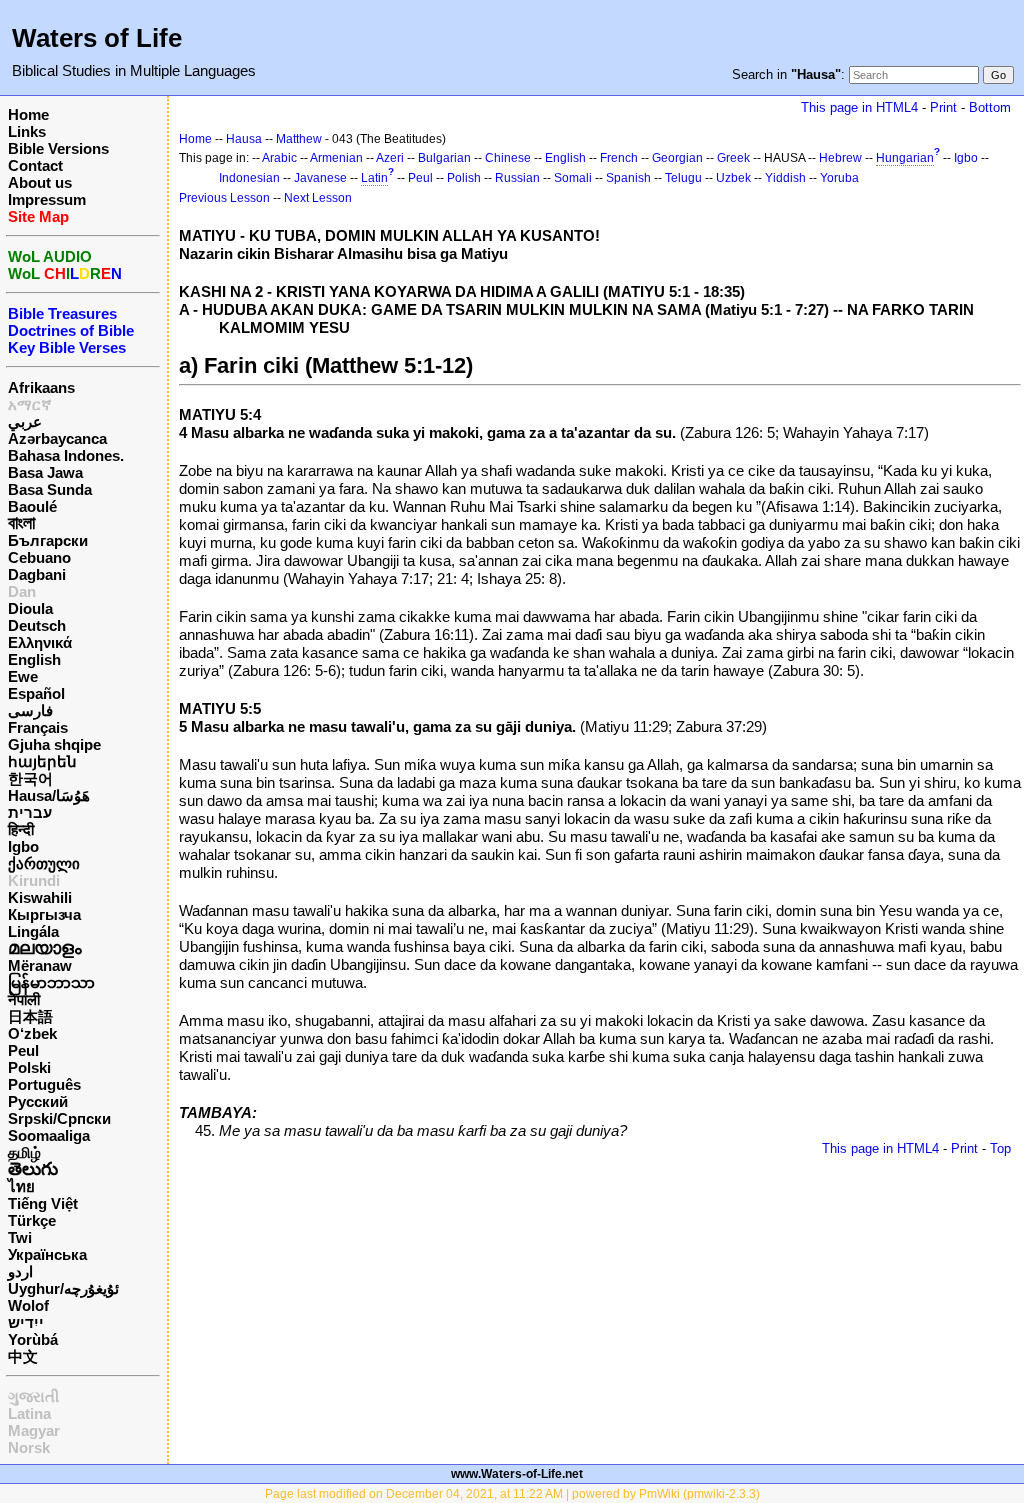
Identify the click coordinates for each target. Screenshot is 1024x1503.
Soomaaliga (49, 1135)
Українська (47, 1254)
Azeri (390, 158)
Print (943, 107)
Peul (23, 1050)
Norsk (29, 1447)
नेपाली (24, 999)
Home (28, 114)
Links (27, 131)
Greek (733, 158)
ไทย (21, 1186)
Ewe (23, 676)
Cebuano (39, 557)
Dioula (30, 608)
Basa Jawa (45, 472)
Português (44, 1084)
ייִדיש (26, 1322)
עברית (30, 812)
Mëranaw (40, 965)
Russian (517, 178)
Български (48, 540)
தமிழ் (24, 1152)
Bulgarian (444, 158)
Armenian (336, 158)
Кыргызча (44, 914)
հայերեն (42, 761)
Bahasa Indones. (66, 455)
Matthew (299, 139)
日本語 (30, 1016)
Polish (464, 178)
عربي (25, 421)
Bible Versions (58, 148)
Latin (374, 178)
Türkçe (32, 1220)
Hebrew (840, 158)
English (34, 659)
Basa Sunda (50, 489)
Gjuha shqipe (54, 744)
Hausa (244, 139)
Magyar (34, 1430)
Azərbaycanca (57, 438)
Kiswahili (40, 897)
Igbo (23, 846)
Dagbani (37, 574)
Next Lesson (318, 198)
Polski (29, 1067)
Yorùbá (33, 1339)
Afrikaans (41, 387)
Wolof (28, 1305)
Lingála (33, 931)
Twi (20, 1237)
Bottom (990, 107)
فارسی (30, 710)
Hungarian (905, 158)
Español (36, 693)
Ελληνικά (40, 642)
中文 (23, 1356)
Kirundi (34, 880)
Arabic (279, 158)
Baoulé (32, 506)
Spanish (628, 178)
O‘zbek (32, 1033)
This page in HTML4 (859, 107)
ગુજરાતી (33, 1396)
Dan (22, 591)
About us (40, 182)
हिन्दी (21, 829)
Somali (573, 178)
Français (38, 727)
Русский (38, 1101)
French (619, 158)
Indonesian (249, 178)
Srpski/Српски (59, 1118)
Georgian (677, 158)
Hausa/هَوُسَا (49, 795)
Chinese (508, 158)
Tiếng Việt (43, 1203)
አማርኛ (30, 404)
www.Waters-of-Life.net (517, 1474)
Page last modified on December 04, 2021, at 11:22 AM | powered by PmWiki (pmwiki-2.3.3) (512, 1494)
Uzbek (733, 178)
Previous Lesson (224, 198)
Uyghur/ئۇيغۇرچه (63, 1288)
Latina (29, 1413)
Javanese (320, 178)
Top (1000, 1148)
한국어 (30, 778)
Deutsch (37, 625)
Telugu (683, 178)
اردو (20, 1271)
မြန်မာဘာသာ (51, 982)
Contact (35, 165)
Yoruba (839, 178)
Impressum (47, 199)
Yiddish (785, 178)
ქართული (44, 863)
